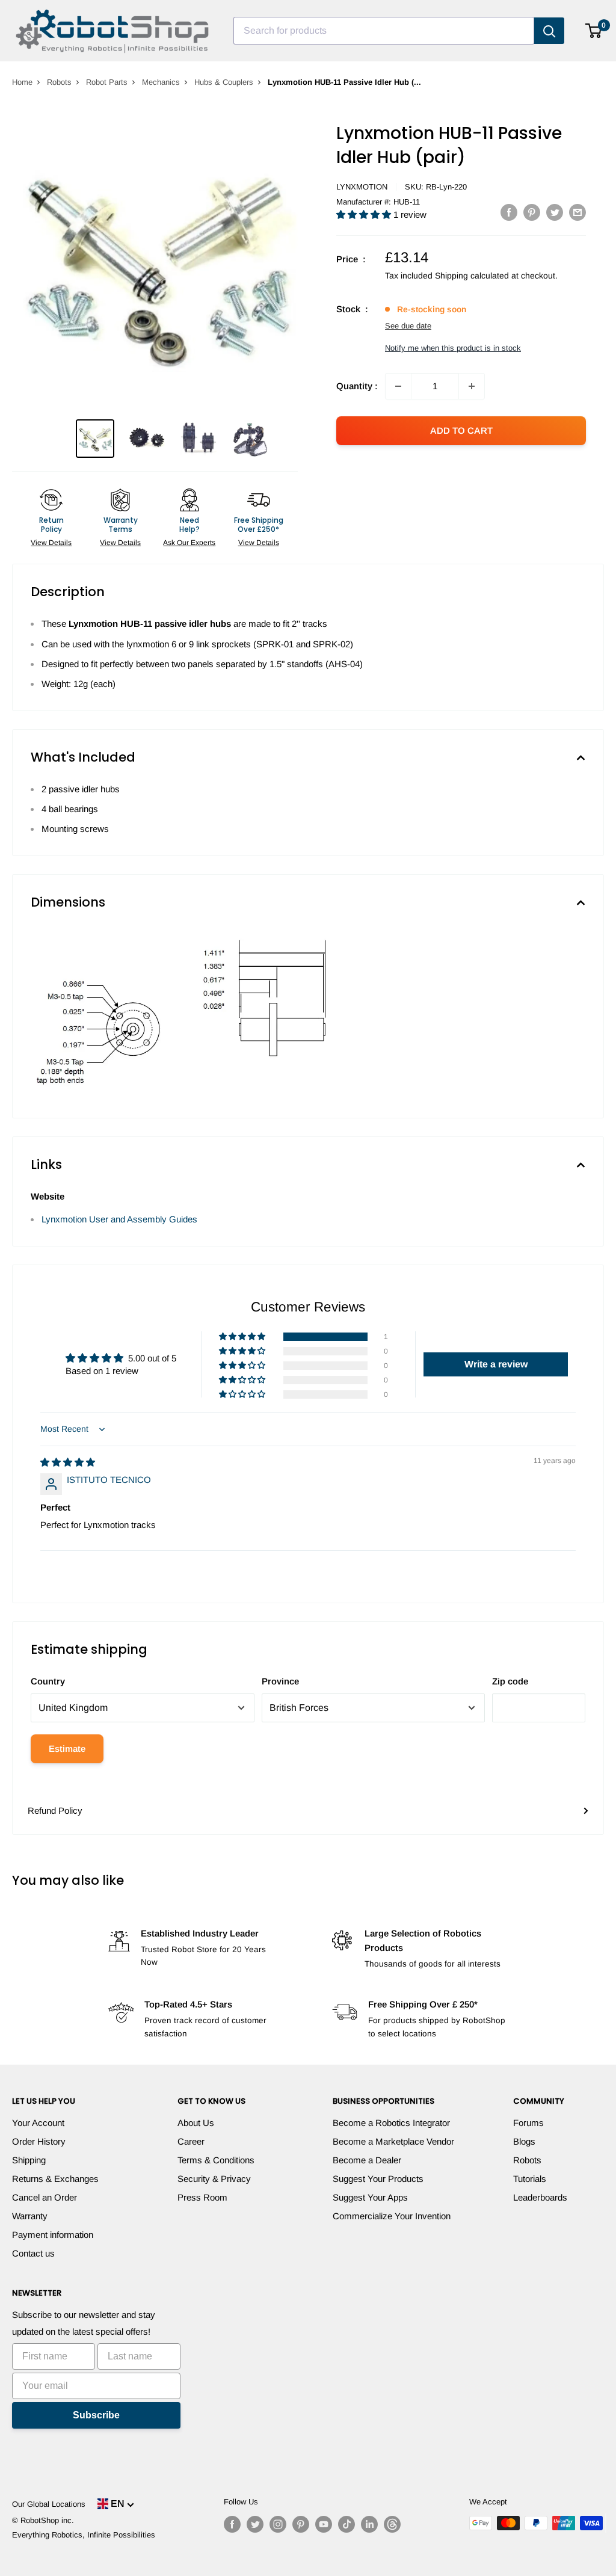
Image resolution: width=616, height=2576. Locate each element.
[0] (594, 31)
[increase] (472, 386)
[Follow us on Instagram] (278, 2524)
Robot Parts (107, 82)
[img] (68, 1462)
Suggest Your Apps (370, 2197)
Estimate (67, 1749)
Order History (39, 2141)
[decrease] (398, 386)
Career (191, 2141)
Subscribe (96, 2415)
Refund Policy (55, 1810)
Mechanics (161, 82)
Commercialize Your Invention (392, 2216)
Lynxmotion (362, 187)
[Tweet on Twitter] (555, 212)
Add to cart (461, 430)
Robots (59, 82)
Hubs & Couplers (224, 82)
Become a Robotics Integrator (391, 2123)
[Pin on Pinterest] (532, 212)
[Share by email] (577, 212)
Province (280, 1681)
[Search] (549, 31)
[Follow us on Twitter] (255, 2524)
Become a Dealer (367, 2160)
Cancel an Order (45, 2197)
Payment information (53, 2235)
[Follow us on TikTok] (346, 2524)
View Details (51, 543)
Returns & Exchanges (55, 2179)
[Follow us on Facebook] (232, 2524)
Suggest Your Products (378, 2179)
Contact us (33, 2253)
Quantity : (357, 386)
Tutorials (530, 2179)
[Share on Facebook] (509, 212)
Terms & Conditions (216, 2160)
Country (48, 1681)
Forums (528, 2123)
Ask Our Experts (189, 543)
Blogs (524, 2141)
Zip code (510, 1681)
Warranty (30, 2216)
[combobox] (384, 31)
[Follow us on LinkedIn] (369, 2524)
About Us (196, 2123)
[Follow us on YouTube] (324, 2524)
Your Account (38, 2123)
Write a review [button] (496, 1364)
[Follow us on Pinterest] (301, 2524)
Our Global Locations (49, 2504)
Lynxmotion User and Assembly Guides (119, 1219)
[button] (365, 214)
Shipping (29, 2160)
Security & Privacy (214, 2179)
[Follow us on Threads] (392, 2524)
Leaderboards (540, 2197)
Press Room (202, 2197)
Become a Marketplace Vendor (393, 2141)
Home (22, 82)
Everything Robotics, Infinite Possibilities (84, 2535)
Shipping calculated (472, 276)
